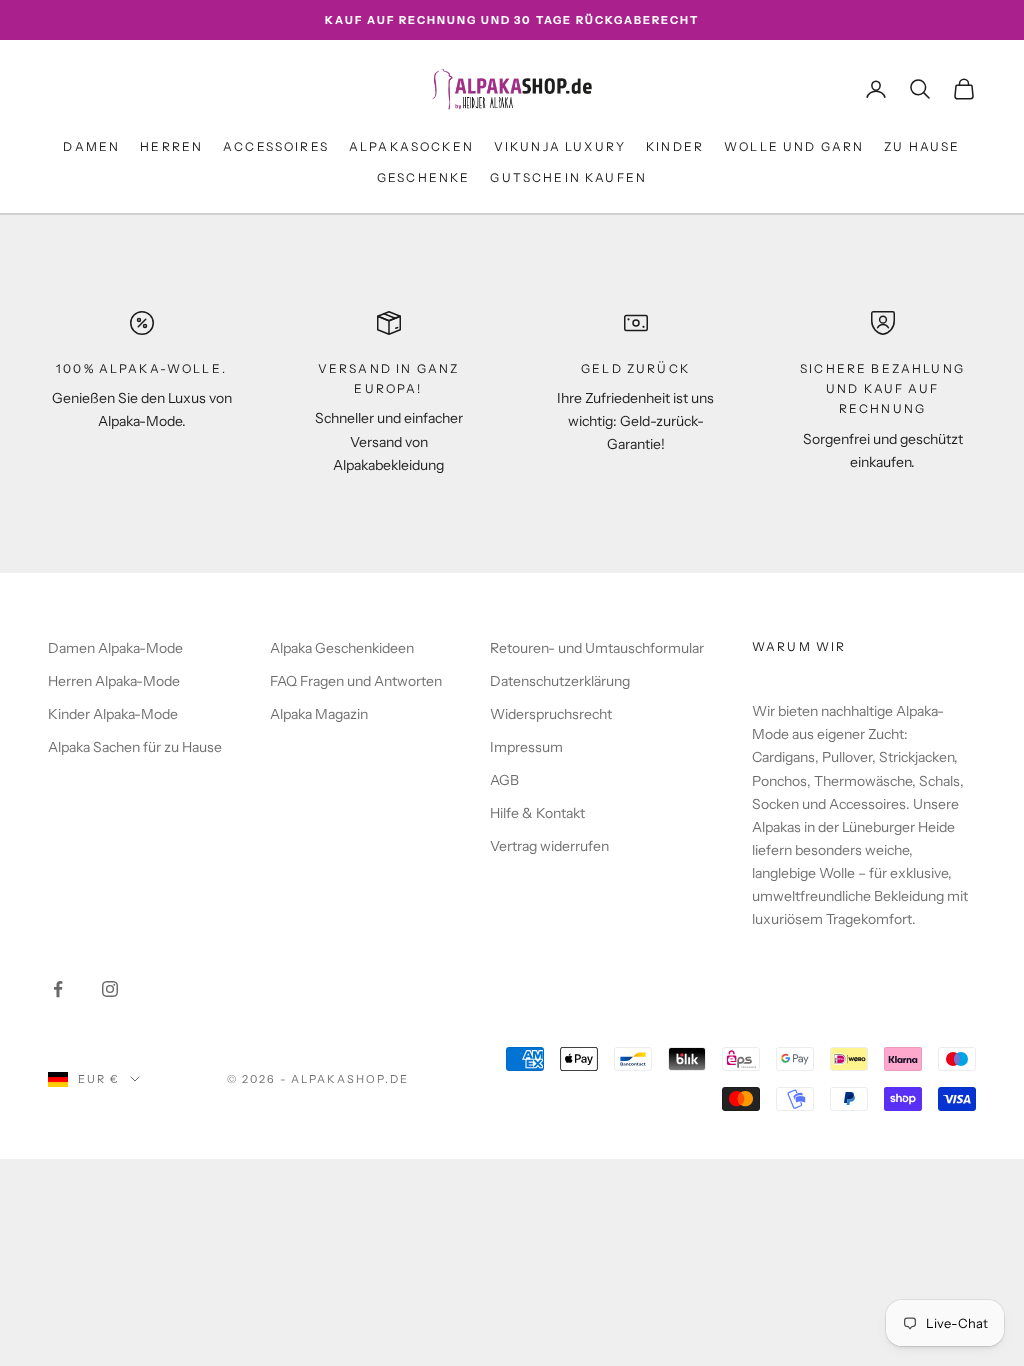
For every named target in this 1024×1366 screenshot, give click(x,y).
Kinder (675, 146)
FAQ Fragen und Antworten (356, 681)
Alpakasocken (411, 146)
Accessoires (276, 146)
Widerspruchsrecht (551, 714)
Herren (171, 146)
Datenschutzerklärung (560, 681)
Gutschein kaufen (568, 177)
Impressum (526, 747)
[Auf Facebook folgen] (58, 989)
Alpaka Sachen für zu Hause (135, 747)
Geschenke (423, 177)
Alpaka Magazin (319, 714)
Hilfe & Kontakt (537, 813)
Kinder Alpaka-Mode (113, 714)
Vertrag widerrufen (549, 846)
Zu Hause (922, 146)
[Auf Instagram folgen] (110, 989)
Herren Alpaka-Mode (114, 681)
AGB (504, 780)
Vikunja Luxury (560, 146)
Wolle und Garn (794, 146)
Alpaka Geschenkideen (342, 648)
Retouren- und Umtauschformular (597, 648)
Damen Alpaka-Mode (115, 648)
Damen (91, 146)
